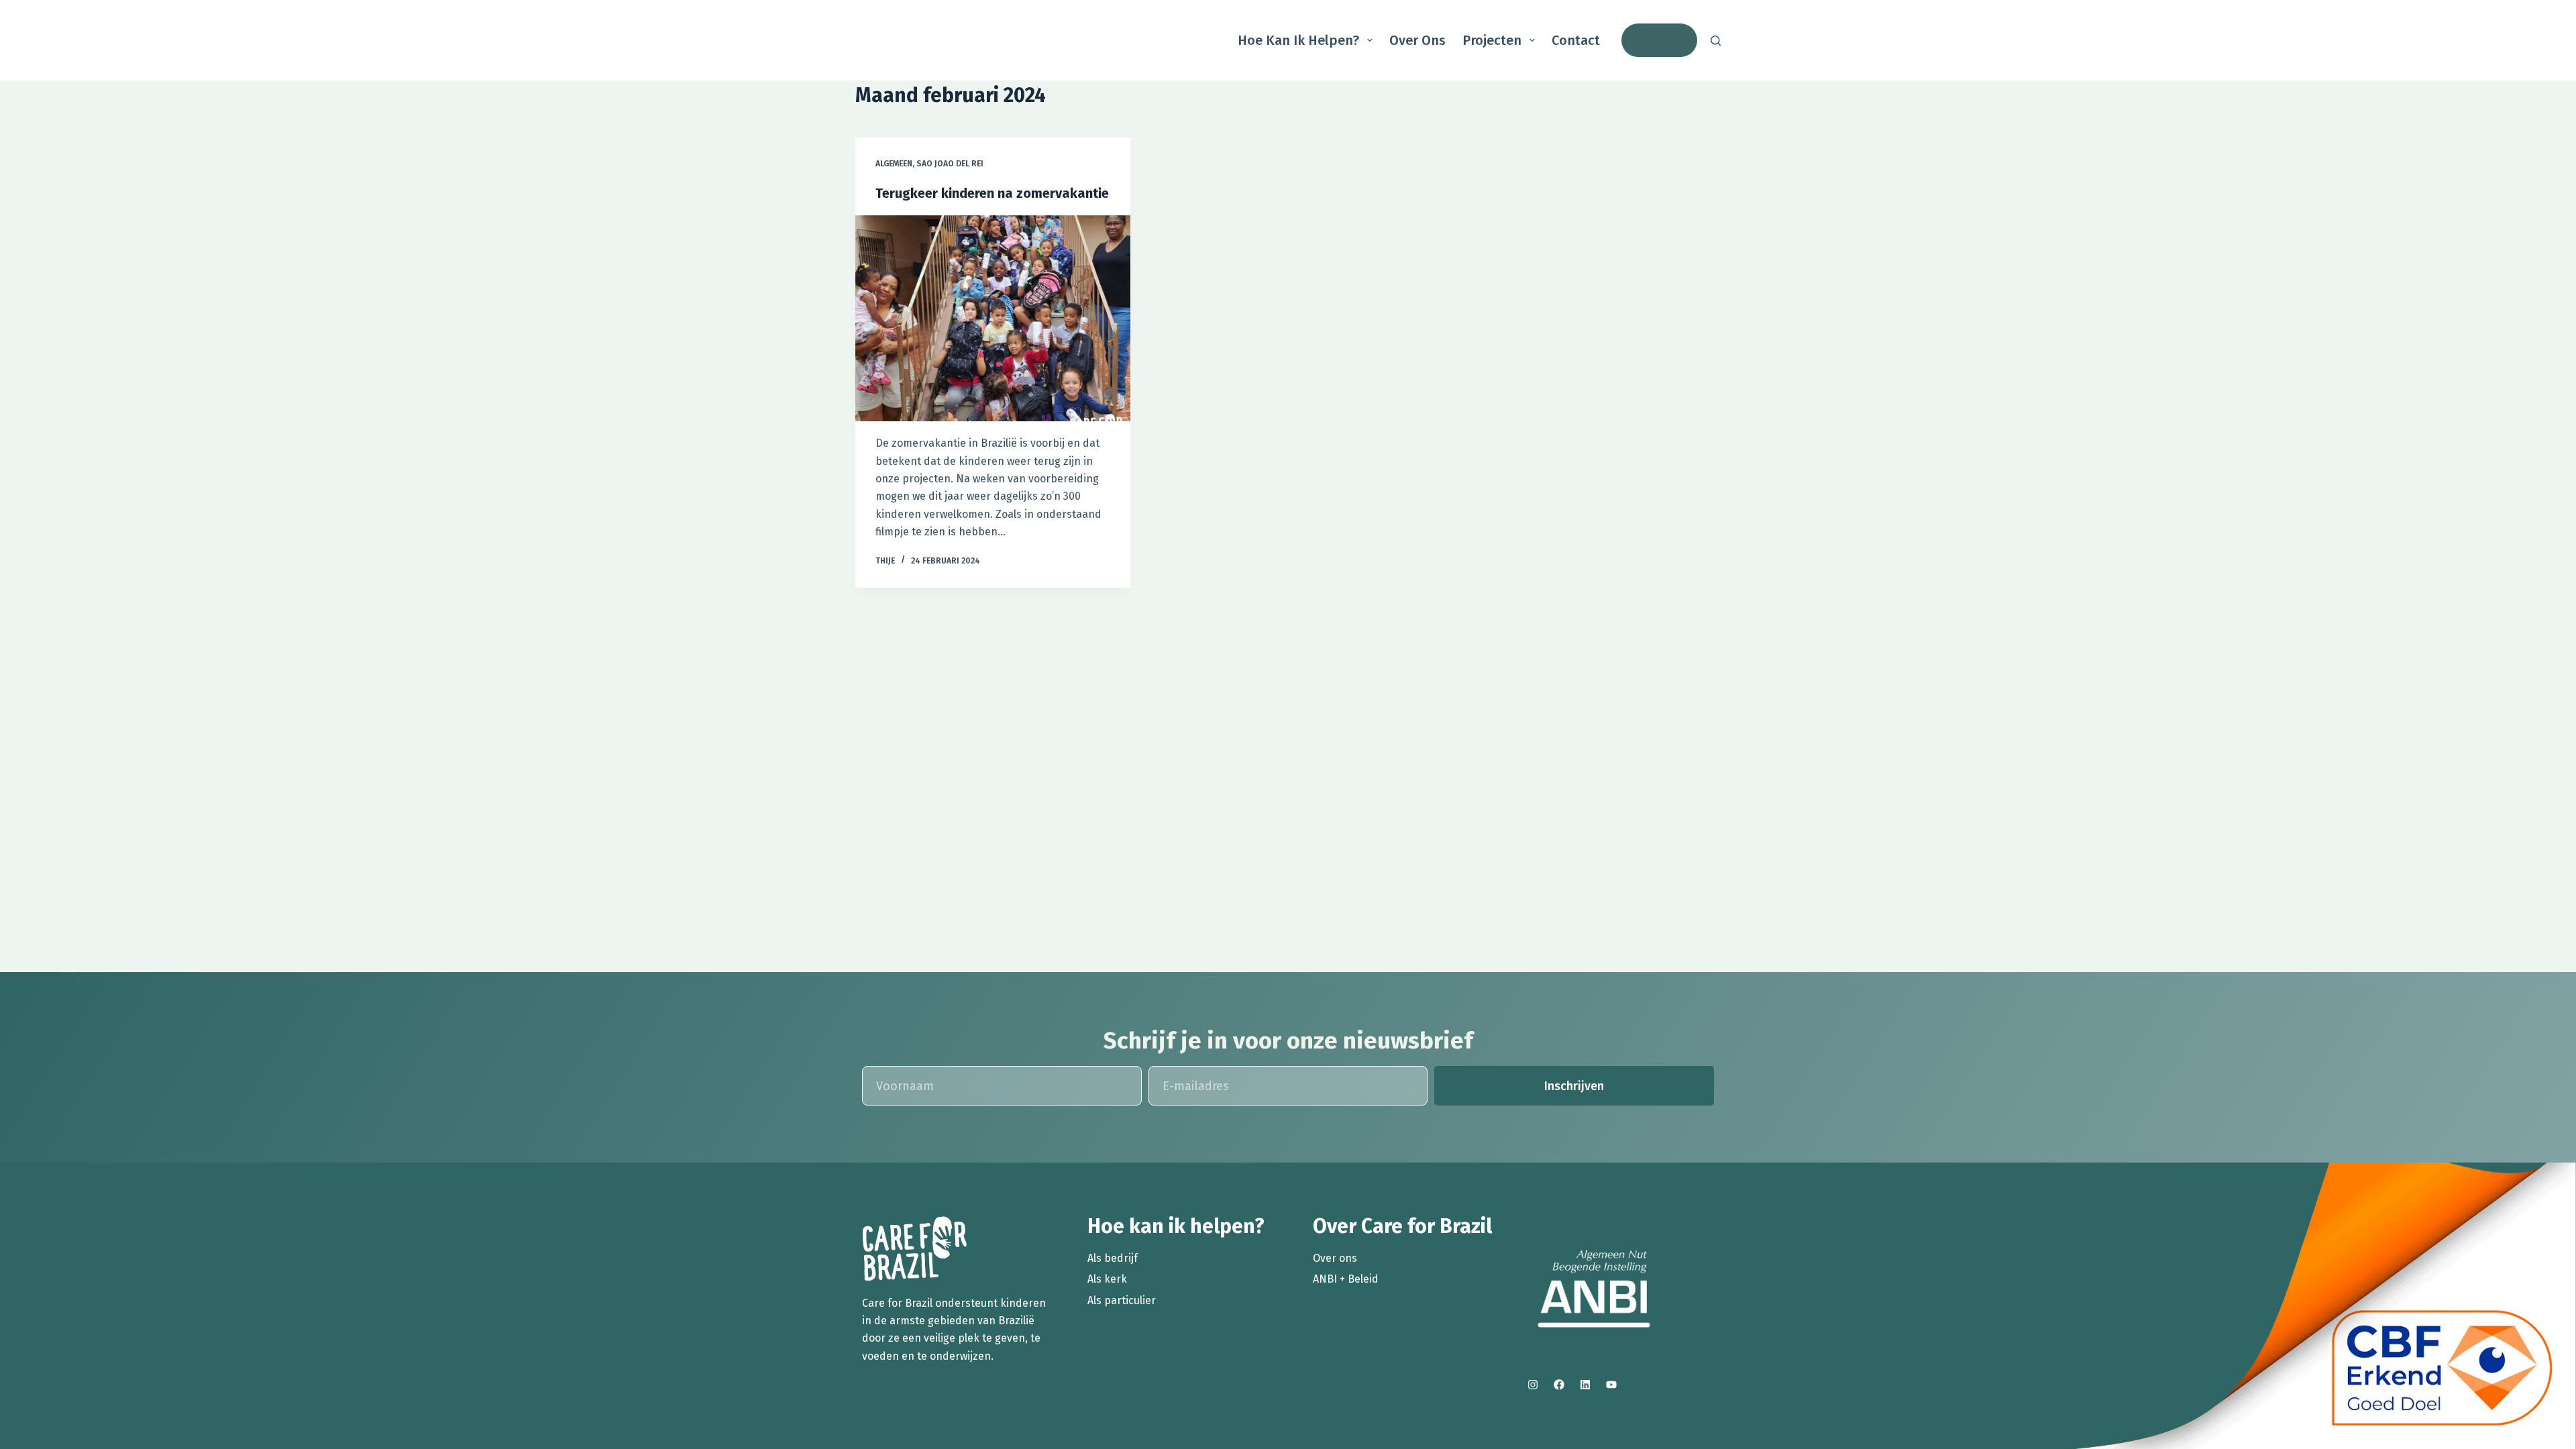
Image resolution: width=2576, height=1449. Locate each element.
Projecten (1492, 40)
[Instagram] (1533, 1385)
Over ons (1417, 40)
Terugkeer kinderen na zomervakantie (992, 193)
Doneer (1659, 40)
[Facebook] (1559, 1385)
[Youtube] (1611, 1385)
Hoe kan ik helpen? (1298, 40)
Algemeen (894, 164)
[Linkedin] (1585, 1385)
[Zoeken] (1716, 41)
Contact (1576, 40)
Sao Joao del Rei (950, 164)
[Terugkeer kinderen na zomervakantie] (993, 319)
